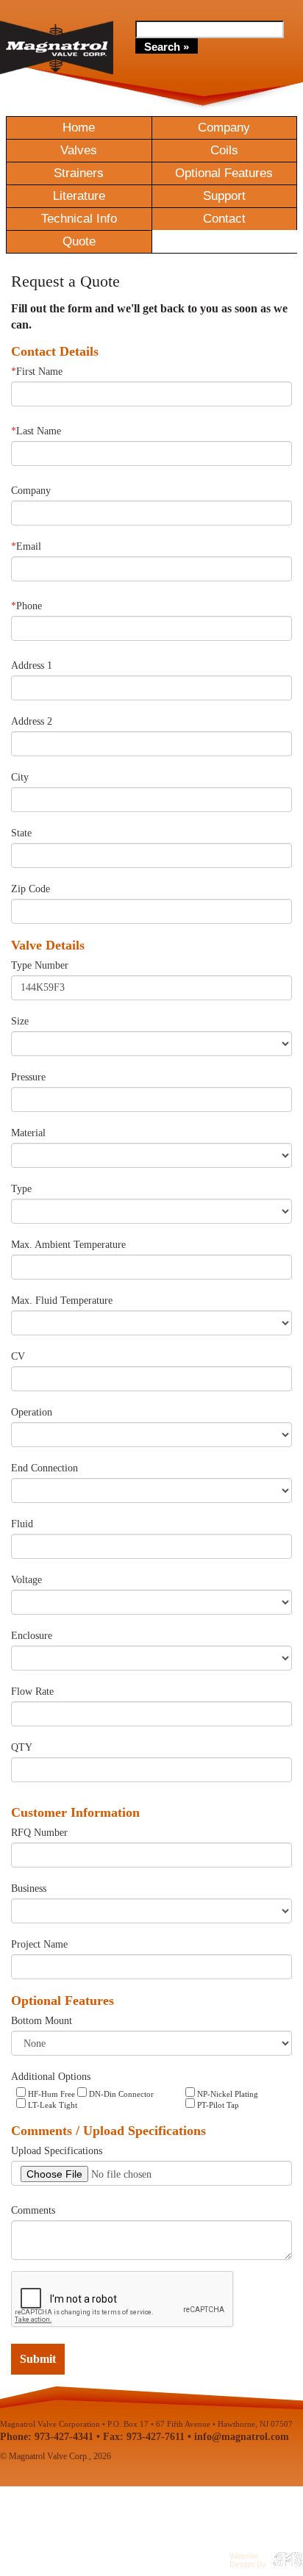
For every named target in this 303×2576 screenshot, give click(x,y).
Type (21, 1189)
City (20, 777)
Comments (33, 2210)
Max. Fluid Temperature (62, 1300)
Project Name (39, 1944)
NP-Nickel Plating (227, 2094)
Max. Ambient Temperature (68, 1245)
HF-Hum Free (50, 2094)
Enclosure (32, 1636)
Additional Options (51, 2077)
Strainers (79, 173)
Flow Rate (32, 1691)
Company (224, 128)
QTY (22, 1747)
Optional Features (224, 173)
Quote (79, 241)
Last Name (36, 431)
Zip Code (31, 889)
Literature (79, 196)
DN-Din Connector (120, 2094)
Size (20, 1021)
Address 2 (32, 721)
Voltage (26, 1580)
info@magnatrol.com (242, 2437)
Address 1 (32, 665)
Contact (224, 219)
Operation (32, 1412)
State (21, 833)
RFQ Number (39, 1833)
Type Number (40, 965)
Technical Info (79, 219)
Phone (26, 606)
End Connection (44, 1468)
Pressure (28, 1077)
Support (224, 196)
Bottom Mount (42, 2021)
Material (28, 1133)
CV (18, 1356)
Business (29, 1888)
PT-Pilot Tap (217, 2105)
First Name (37, 372)
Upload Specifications (57, 2151)
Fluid (22, 1524)
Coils (224, 150)
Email (26, 546)
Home (79, 128)
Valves (79, 150)
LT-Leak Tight (51, 2105)
